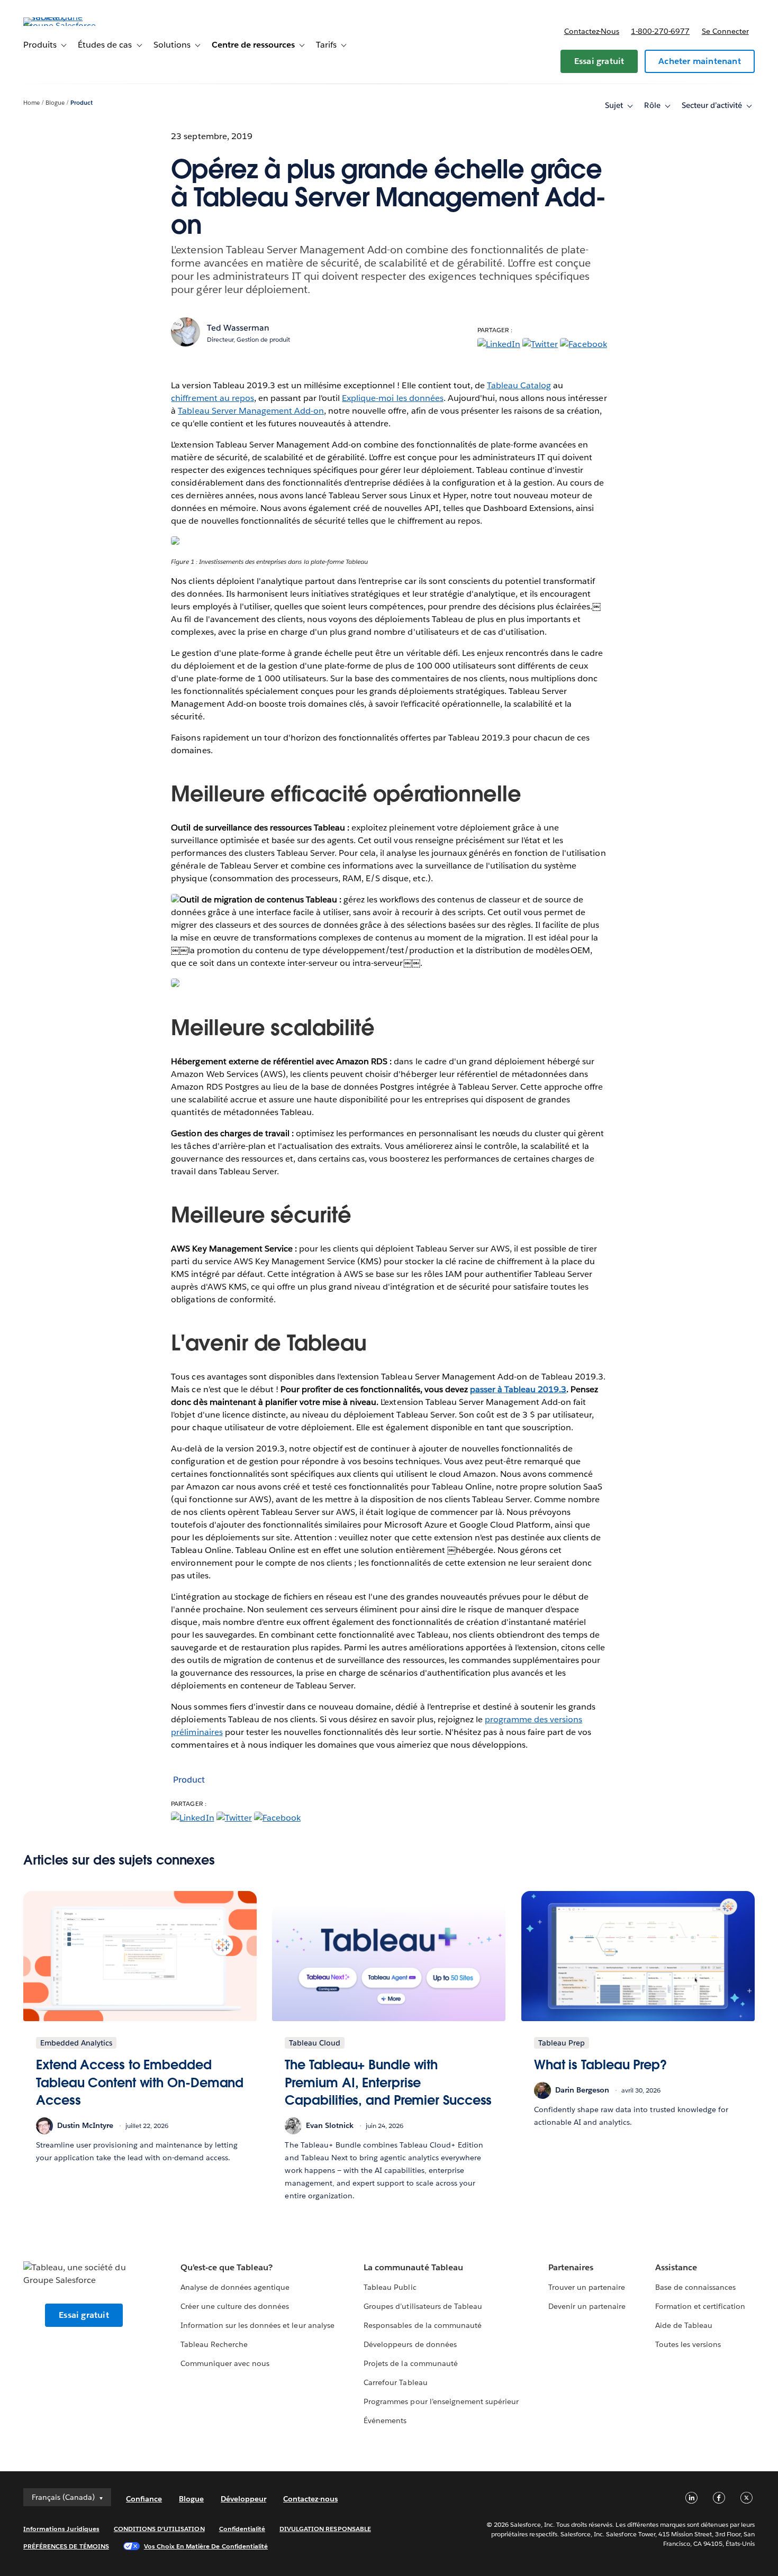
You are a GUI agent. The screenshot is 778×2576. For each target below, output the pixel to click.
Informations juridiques (61, 2529)
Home (31, 103)
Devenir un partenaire (587, 2306)
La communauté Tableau (413, 2267)
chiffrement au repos (212, 398)
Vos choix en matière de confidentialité (206, 2546)
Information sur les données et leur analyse (257, 2325)
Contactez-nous (592, 31)
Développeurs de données (410, 2344)
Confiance (144, 2499)
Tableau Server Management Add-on (251, 411)
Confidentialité (242, 2529)
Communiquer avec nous (225, 2363)
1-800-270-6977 (660, 31)
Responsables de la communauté (423, 2325)
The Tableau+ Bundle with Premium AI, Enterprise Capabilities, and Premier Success (388, 2082)
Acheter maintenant (700, 61)
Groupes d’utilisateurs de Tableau (423, 2306)
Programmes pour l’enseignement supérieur (441, 2401)
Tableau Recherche (214, 2344)
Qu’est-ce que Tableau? (227, 2267)
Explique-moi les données (392, 398)
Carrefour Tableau (395, 2382)
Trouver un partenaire (587, 2287)
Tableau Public (390, 2287)
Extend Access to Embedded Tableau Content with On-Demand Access (140, 2082)
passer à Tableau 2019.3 (518, 1389)
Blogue (55, 103)
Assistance (676, 2267)
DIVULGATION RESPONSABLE (325, 2529)
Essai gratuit (599, 61)
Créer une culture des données (235, 2306)
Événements (385, 2420)
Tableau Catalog (519, 385)
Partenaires (571, 2267)
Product (82, 103)
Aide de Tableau (684, 2325)
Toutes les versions (688, 2344)
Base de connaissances (695, 2287)
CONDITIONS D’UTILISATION (159, 2529)
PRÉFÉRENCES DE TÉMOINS (66, 2546)
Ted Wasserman (238, 328)
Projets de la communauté (410, 2363)
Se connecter (725, 31)
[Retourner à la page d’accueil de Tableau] (63, 26)
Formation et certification (700, 2306)
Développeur (243, 2499)
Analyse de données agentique (235, 2287)
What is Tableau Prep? (600, 2065)
